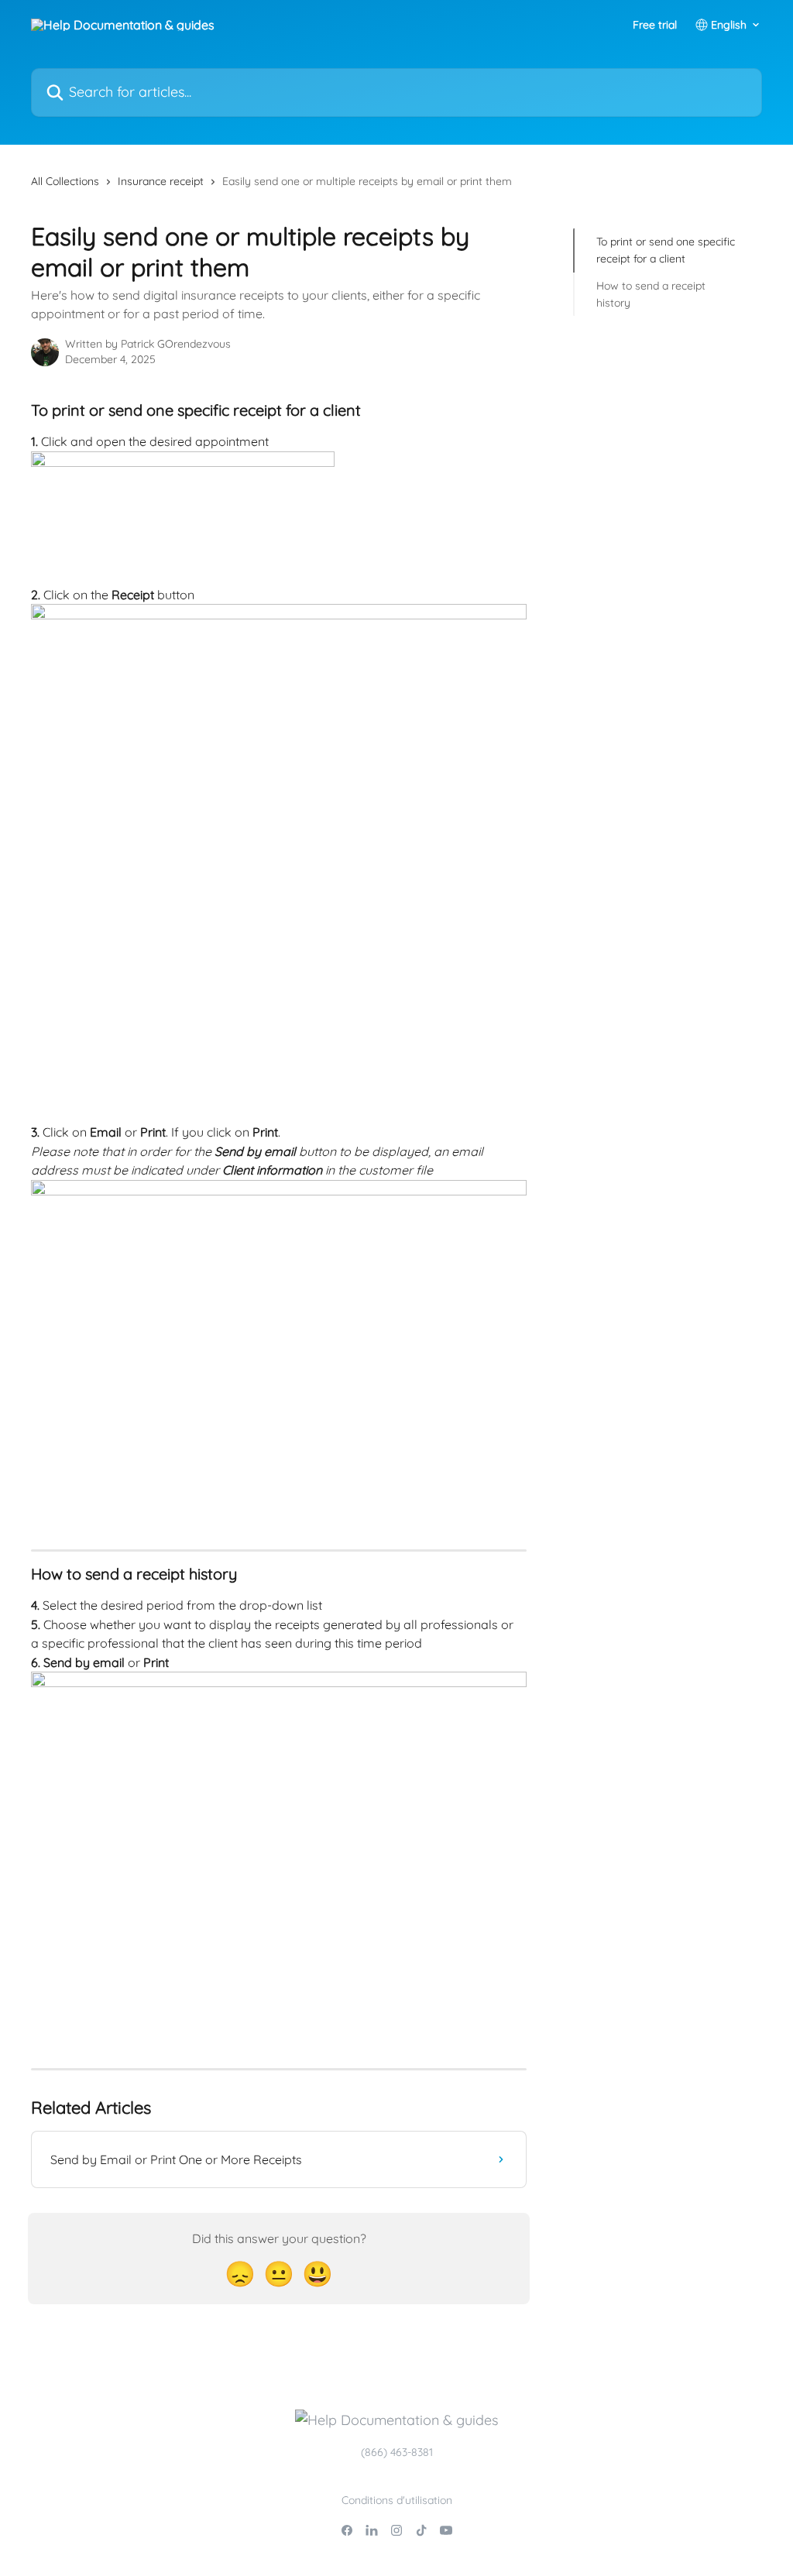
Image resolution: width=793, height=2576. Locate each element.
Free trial (655, 25)
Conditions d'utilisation (397, 2500)
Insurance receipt (161, 181)
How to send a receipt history (651, 294)
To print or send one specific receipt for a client (666, 250)
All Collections (65, 181)
